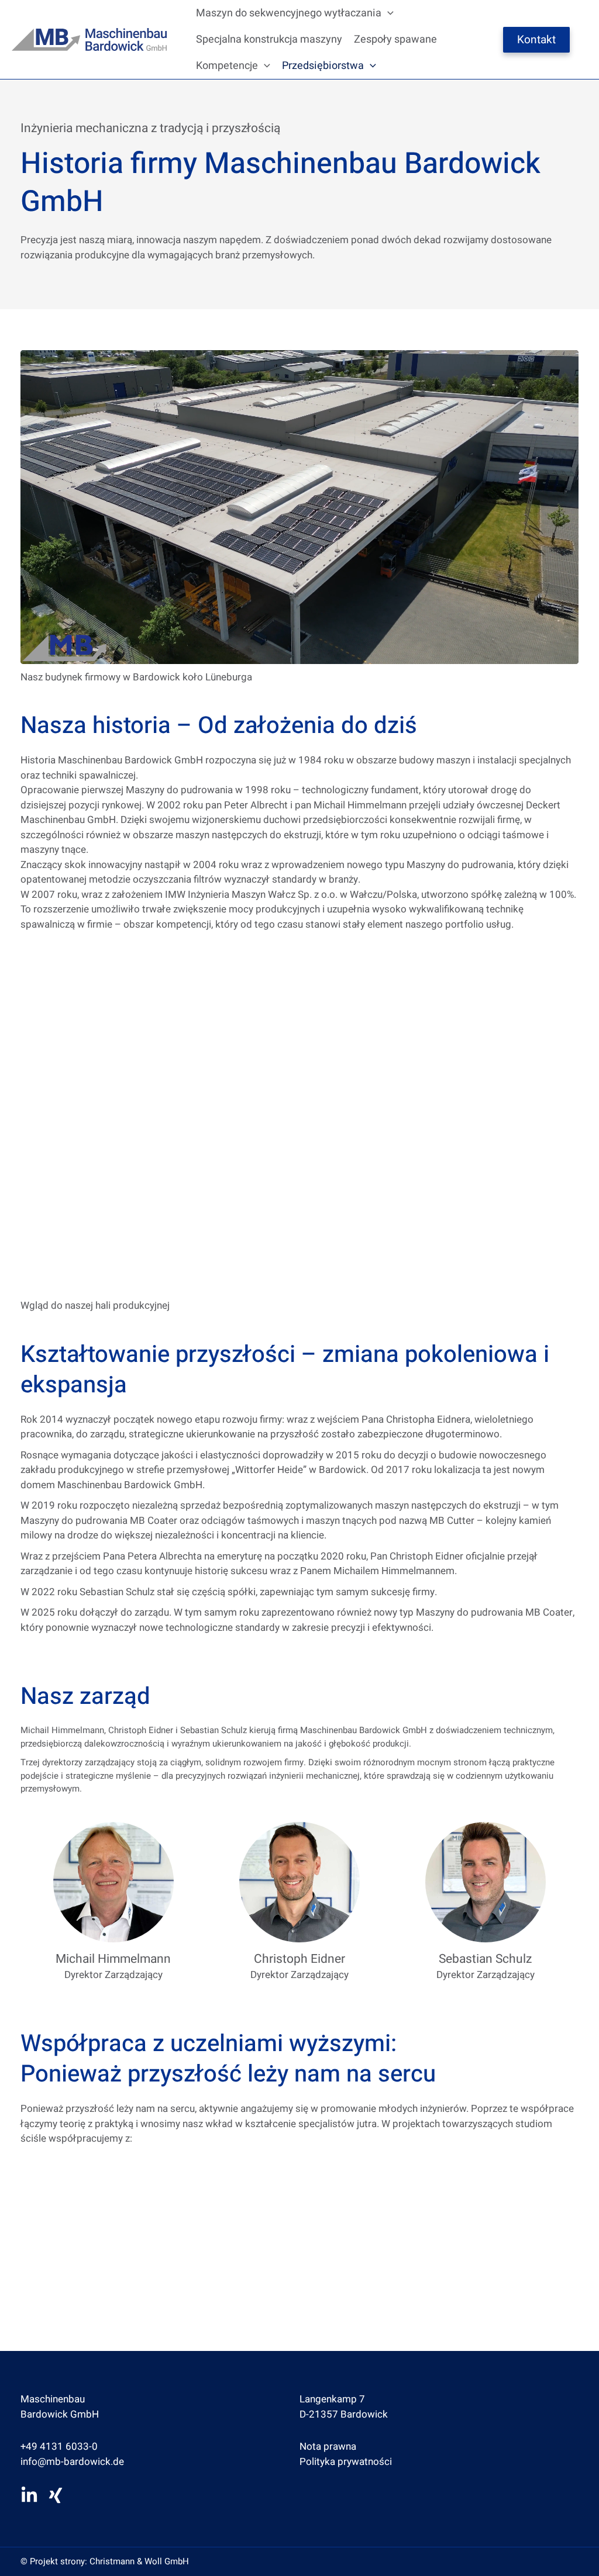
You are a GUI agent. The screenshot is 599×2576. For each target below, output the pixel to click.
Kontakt (536, 40)
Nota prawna (328, 2447)
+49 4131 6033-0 (59, 2447)
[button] (388, 13)
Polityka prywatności (346, 2462)
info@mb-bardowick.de (72, 2462)
